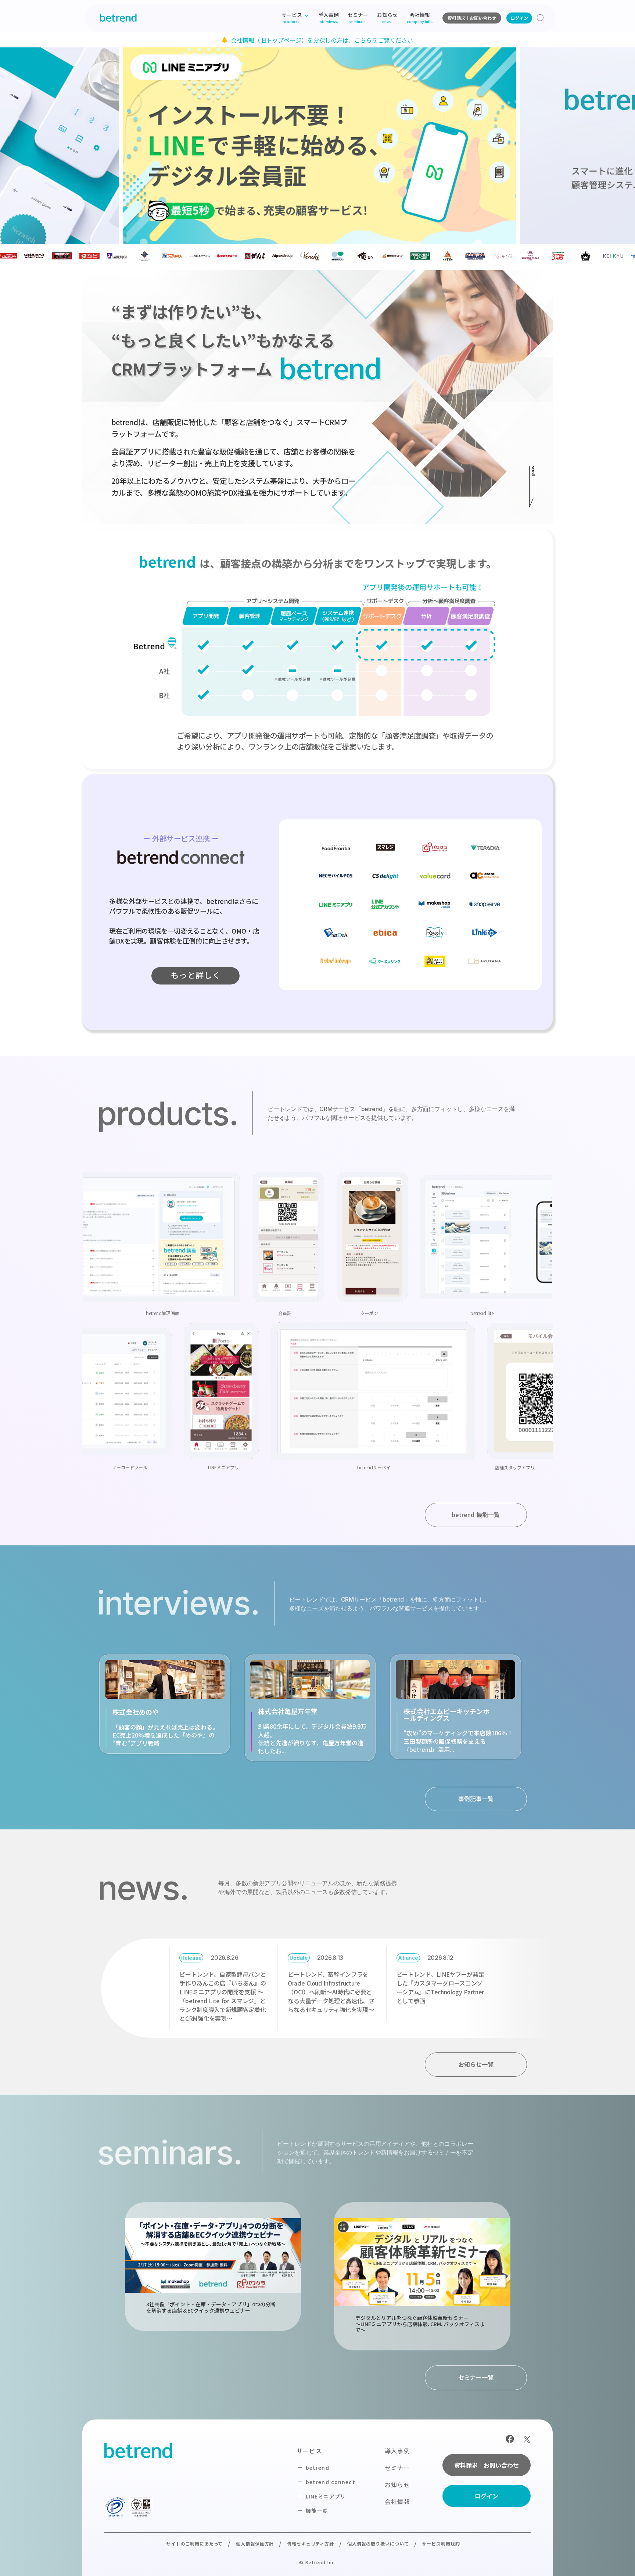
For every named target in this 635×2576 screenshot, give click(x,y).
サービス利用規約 (441, 2543)
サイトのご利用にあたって (195, 2543)
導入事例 (397, 2451)
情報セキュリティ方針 (311, 2543)
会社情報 (397, 2501)
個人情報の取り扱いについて (378, 2543)
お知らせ (397, 2485)
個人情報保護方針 (255, 2543)
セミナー (397, 2468)
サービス (309, 2451)
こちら (363, 40)
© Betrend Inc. (317, 2562)
